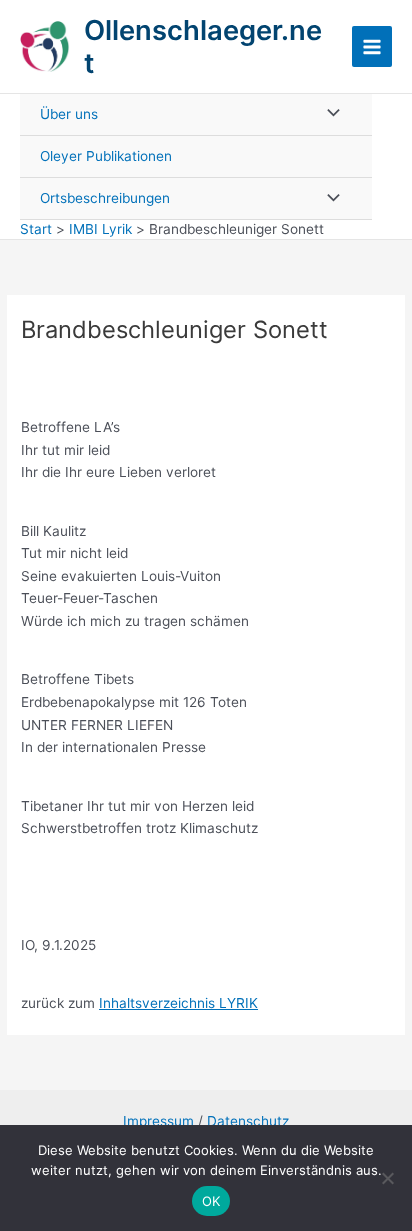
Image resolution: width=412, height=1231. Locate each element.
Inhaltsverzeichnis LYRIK (178, 1003)
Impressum (158, 1121)
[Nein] (387, 1178)
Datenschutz (248, 1121)
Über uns (69, 114)
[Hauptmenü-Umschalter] (372, 46)
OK (211, 1201)
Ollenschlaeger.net (203, 46)
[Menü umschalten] (328, 114)
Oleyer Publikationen (106, 156)
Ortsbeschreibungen (105, 198)
